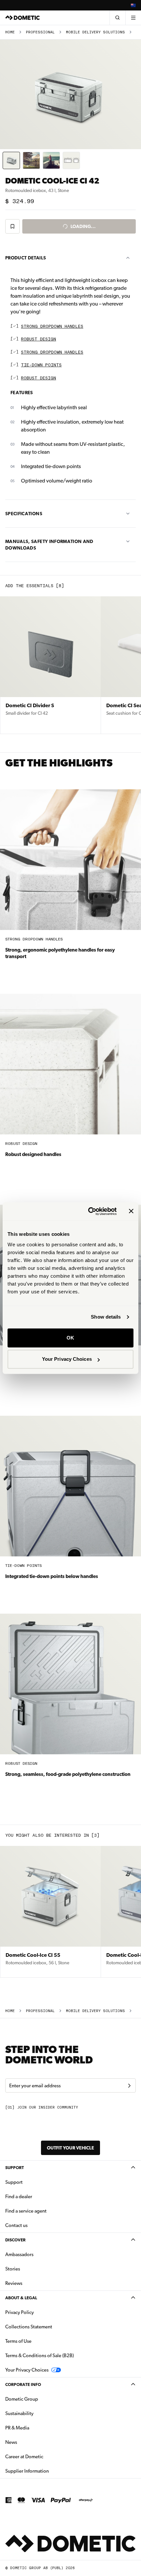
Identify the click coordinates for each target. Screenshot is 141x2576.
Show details (106, 1317)
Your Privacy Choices (67, 1359)
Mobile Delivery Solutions (95, 32)
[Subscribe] (129, 2086)
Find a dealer (19, 2197)
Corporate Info (23, 2384)
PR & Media (38, 2428)
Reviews (14, 2283)
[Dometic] (23, 18)
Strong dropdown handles (52, 327)
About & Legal (21, 2298)
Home (10, 32)
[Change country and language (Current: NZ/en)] (133, 5)
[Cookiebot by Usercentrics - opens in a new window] (89, 1211)
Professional (40, 32)
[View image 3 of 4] (51, 160)
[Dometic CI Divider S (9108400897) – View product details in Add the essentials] (50, 665)
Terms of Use (18, 2341)
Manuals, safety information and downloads (49, 545)
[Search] (117, 18)
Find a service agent (26, 2211)
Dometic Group (42, 2399)
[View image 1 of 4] (11, 160)
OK (70, 1338)
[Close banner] (131, 1211)
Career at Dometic (45, 2456)
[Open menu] (133, 18)
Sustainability (19, 2413)
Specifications (24, 514)
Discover (15, 2240)
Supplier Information (27, 2471)
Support (15, 2168)
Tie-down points (41, 365)
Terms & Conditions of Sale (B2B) (40, 2356)
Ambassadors (19, 2254)
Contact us (16, 2225)
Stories (13, 2269)
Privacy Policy (20, 2312)
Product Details (26, 258)
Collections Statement (29, 2327)
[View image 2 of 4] (31, 160)
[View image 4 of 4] (71, 160)
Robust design (39, 339)
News (32, 2442)
